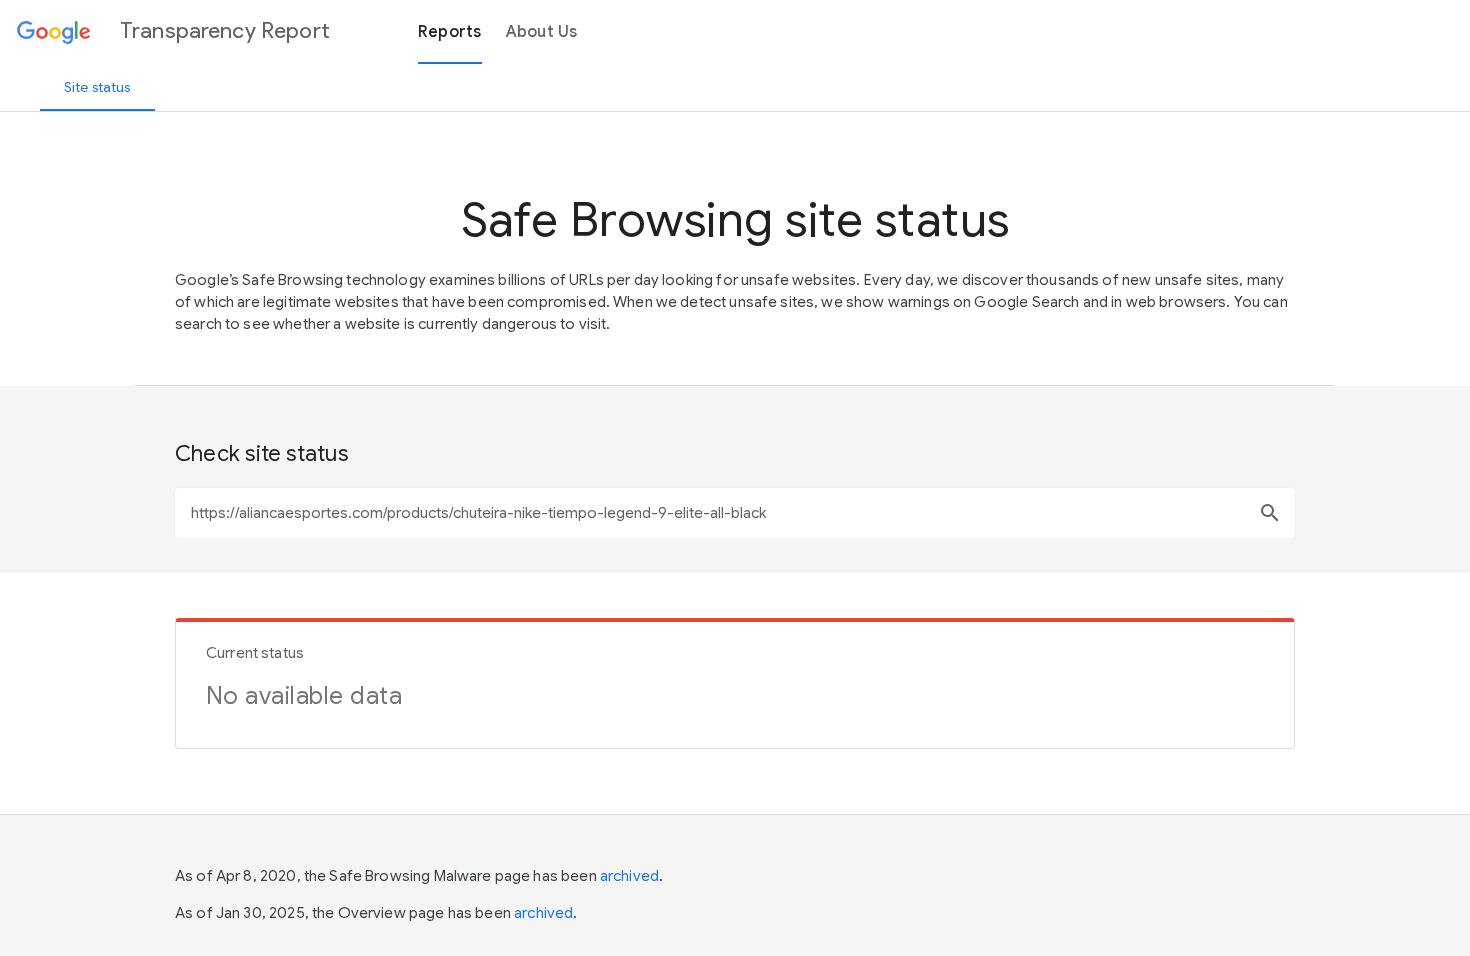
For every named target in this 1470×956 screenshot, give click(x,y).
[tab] (97, 87)
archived (629, 876)
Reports (450, 32)
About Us (542, 32)
